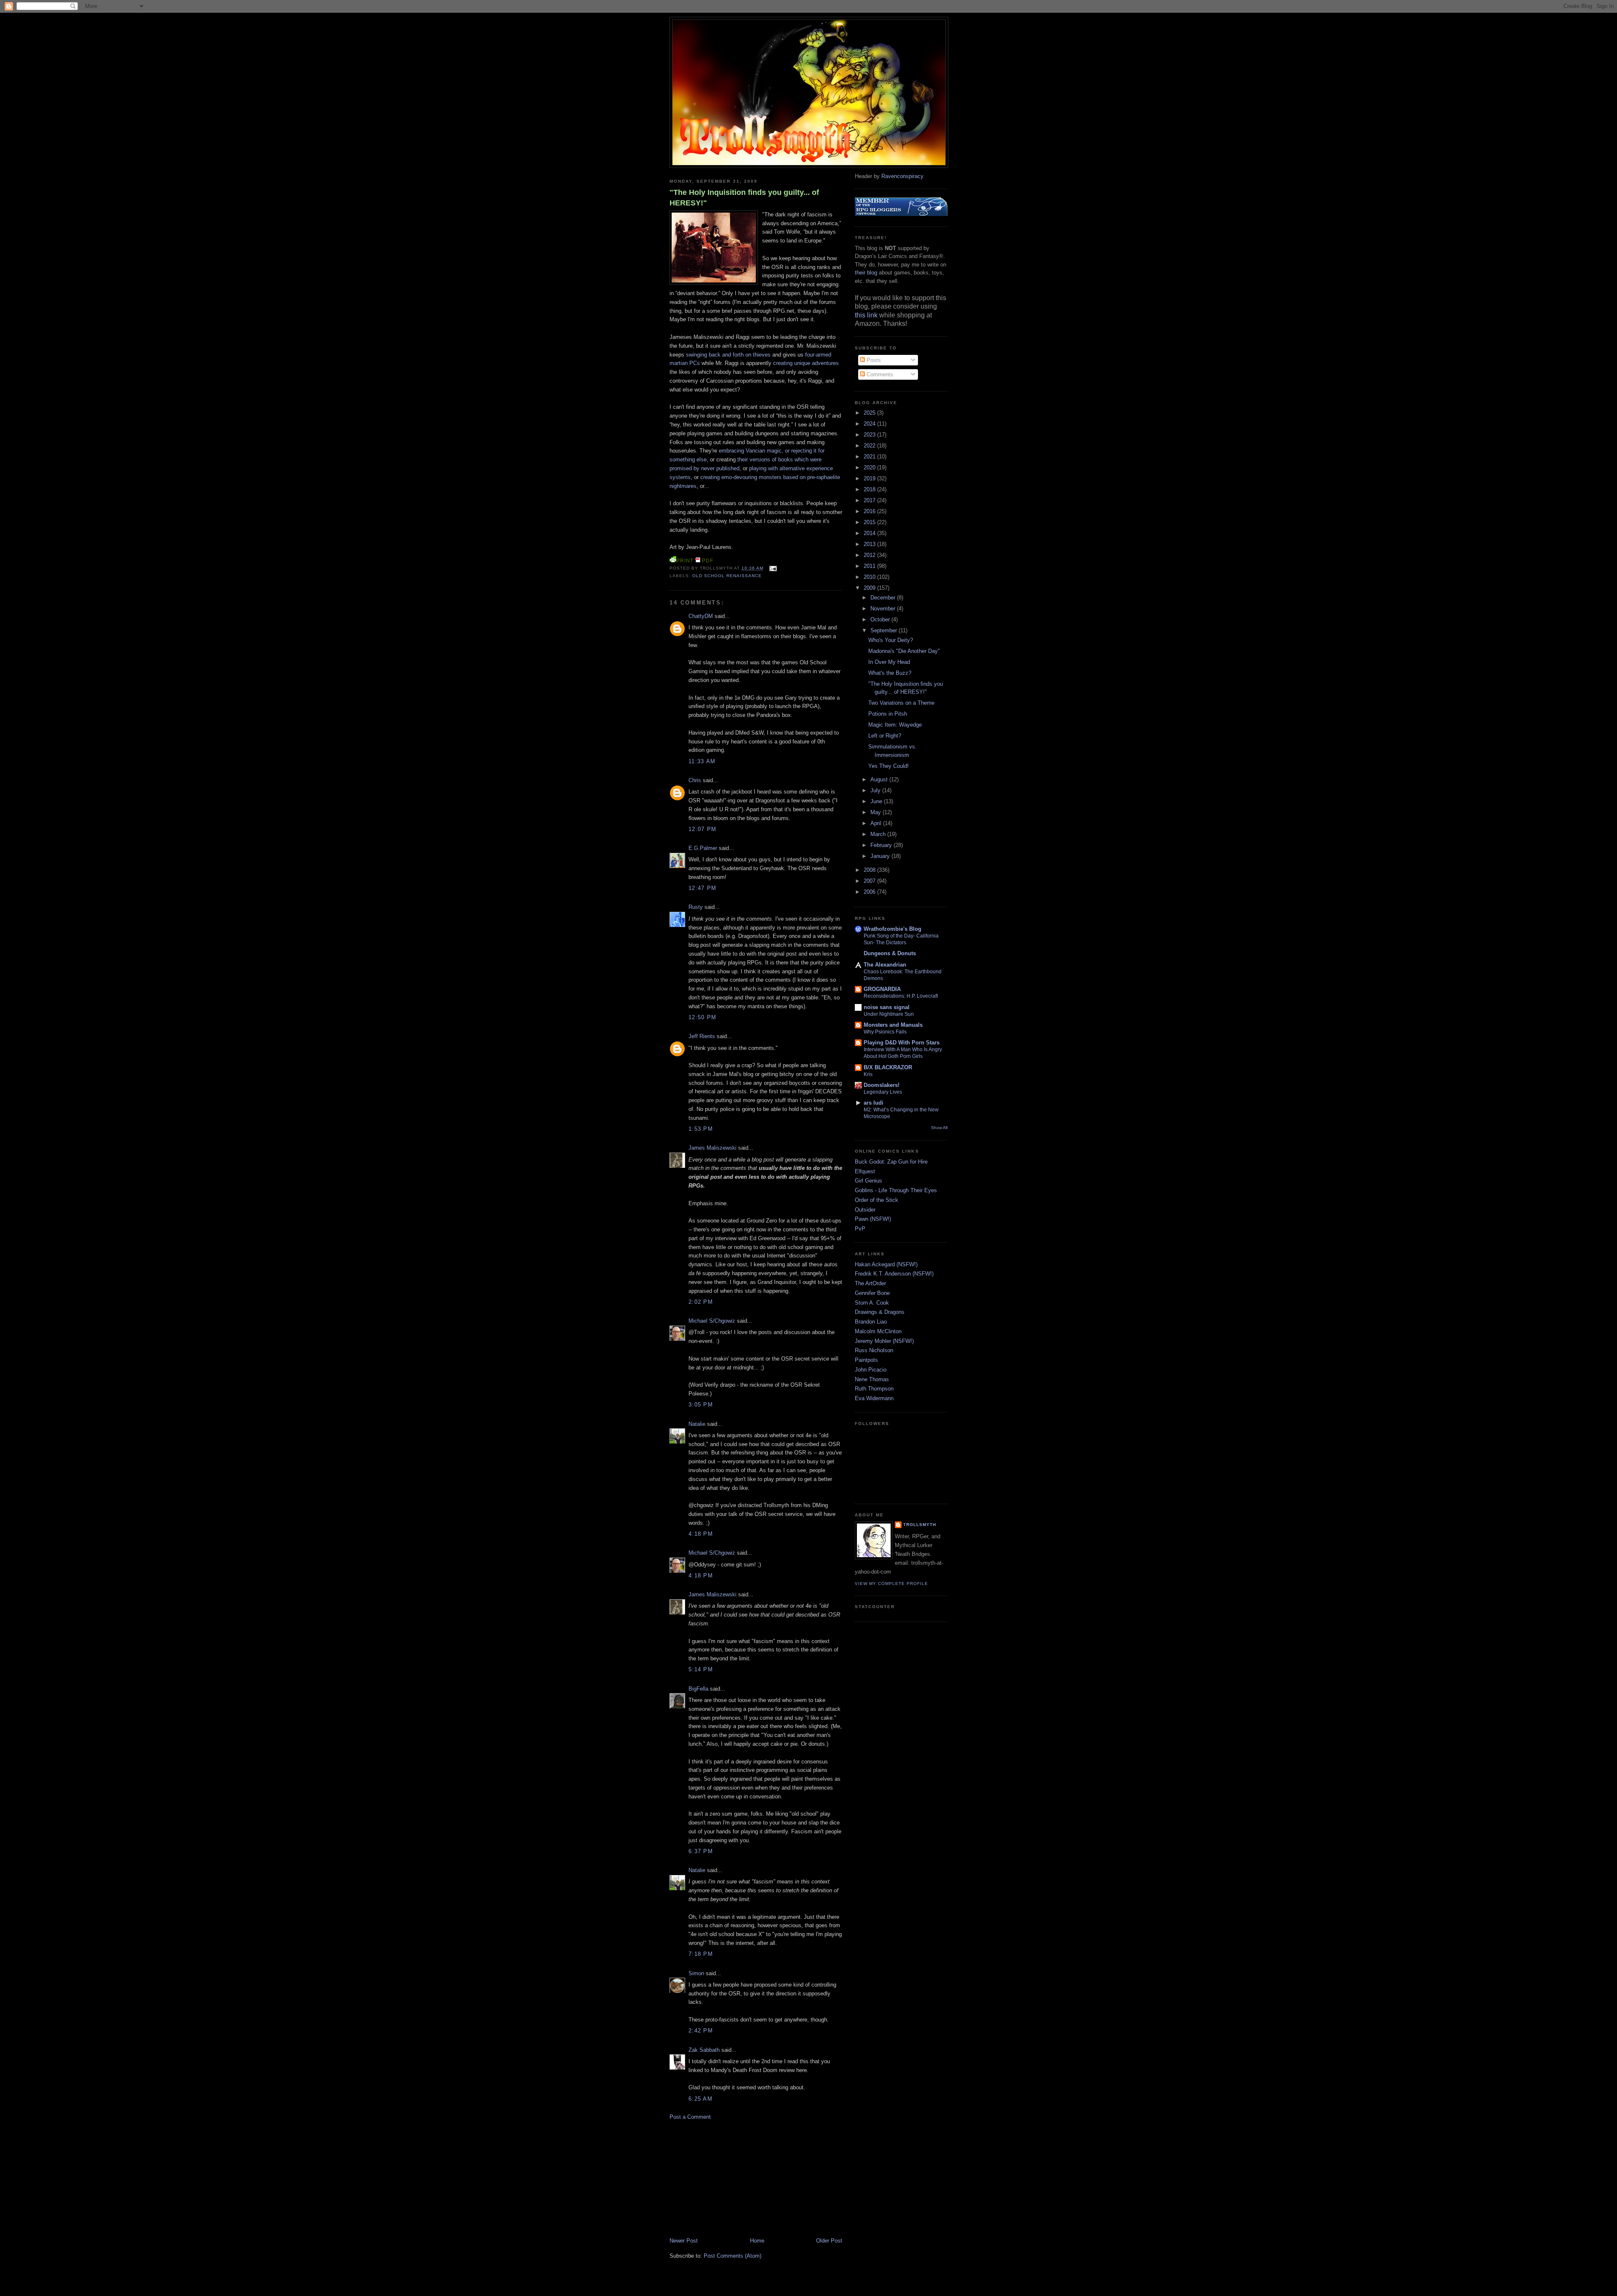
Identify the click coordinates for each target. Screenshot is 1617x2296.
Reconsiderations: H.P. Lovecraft (901, 996)
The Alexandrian (885, 965)
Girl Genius (869, 1181)
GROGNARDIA (882, 989)
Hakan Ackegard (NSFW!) (886, 1264)
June (877, 801)
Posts (873, 360)
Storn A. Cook (872, 1303)
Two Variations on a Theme (901, 703)
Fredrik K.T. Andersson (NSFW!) (894, 1274)
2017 (870, 500)
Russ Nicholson (874, 1350)
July (876, 790)
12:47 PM (702, 888)
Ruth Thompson (874, 1389)
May (877, 812)
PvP (860, 1229)
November (884, 609)
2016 (870, 511)
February (882, 845)
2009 (870, 588)
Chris (695, 780)
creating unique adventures (806, 363)
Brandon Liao (871, 1322)
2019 (870, 478)
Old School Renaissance (727, 576)
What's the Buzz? (890, 673)
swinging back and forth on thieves (728, 355)
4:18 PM (701, 1534)
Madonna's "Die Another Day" (904, 651)
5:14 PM (701, 1669)
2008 (870, 870)
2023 (870, 435)
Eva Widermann (874, 1398)
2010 (870, 577)
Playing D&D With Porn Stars (902, 1043)
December (884, 598)
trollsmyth (920, 1525)
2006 (870, 892)
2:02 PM (701, 1302)
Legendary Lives (883, 1092)
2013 (870, 544)
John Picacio (871, 1370)
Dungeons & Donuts (890, 953)
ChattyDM (701, 616)
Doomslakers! (882, 1085)
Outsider (865, 1210)
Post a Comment (690, 2117)
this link (866, 315)
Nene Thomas (872, 1379)
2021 (870, 457)
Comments (879, 374)
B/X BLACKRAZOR (888, 1067)
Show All (939, 1128)
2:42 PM (701, 2031)
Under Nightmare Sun (889, 1014)
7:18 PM (701, 1954)
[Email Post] (772, 568)
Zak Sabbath (704, 2050)
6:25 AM (700, 2099)
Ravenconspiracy (902, 176)
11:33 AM (702, 761)
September (885, 630)
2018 (870, 489)
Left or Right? (885, 736)
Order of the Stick (877, 1200)
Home (757, 2241)
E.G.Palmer (703, 848)
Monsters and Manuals (893, 1025)
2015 (870, 522)
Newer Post (684, 2241)
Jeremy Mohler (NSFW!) (884, 1341)
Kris (868, 1074)
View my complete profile (891, 1583)
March (879, 834)
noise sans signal (887, 1007)
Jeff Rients (702, 1036)
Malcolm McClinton (878, 1331)
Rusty (696, 907)
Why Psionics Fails (885, 1032)
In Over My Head (889, 662)
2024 (870, 424)
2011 (870, 566)
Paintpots (866, 1360)
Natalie (697, 1424)
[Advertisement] (733, 2178)
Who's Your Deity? (891, 640)
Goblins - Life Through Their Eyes (896, 1190)
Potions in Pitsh (888, 714)
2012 (870, 555)
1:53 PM (701, 1129)
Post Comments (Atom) (732, 2256)
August (880, 779)
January (881, 856)
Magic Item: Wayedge (895, 725)
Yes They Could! (889, 766)
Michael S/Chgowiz (712, 1321)
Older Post (829, 2241)
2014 (870, 533)
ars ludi (874, 1103)
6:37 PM (701, 1851)
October (881, 619)
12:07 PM (702, 829)
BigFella (698, 1689)
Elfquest (865, 1171)
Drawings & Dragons (880, 1312)
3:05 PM (701, 1405)
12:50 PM (702, 1017)
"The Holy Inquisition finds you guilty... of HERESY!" (744, 198)
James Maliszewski (712, 1148)
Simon (696, 1973)
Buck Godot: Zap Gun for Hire (891, 1162)
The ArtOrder (870, 1283)
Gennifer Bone (872, 1293)
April (877, 823)
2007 (870, 881)
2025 (870, 413)
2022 (870, 446)
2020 (870, 467)
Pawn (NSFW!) (873, 1219)
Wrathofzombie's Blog (893, 929)
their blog (866, 273)
